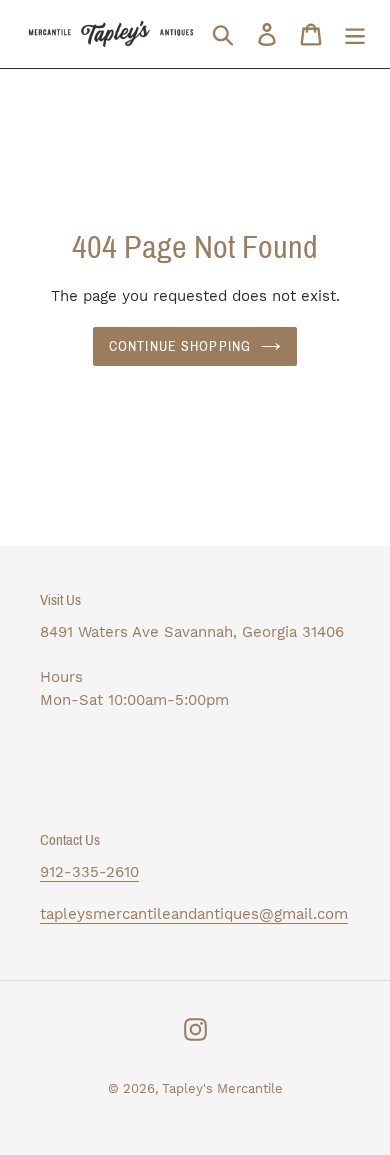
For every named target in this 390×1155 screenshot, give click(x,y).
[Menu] (355, 34)
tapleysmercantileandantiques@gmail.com (194, 914)
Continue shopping (180, 346)
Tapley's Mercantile (222, 1088)
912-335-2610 (89, 872)
